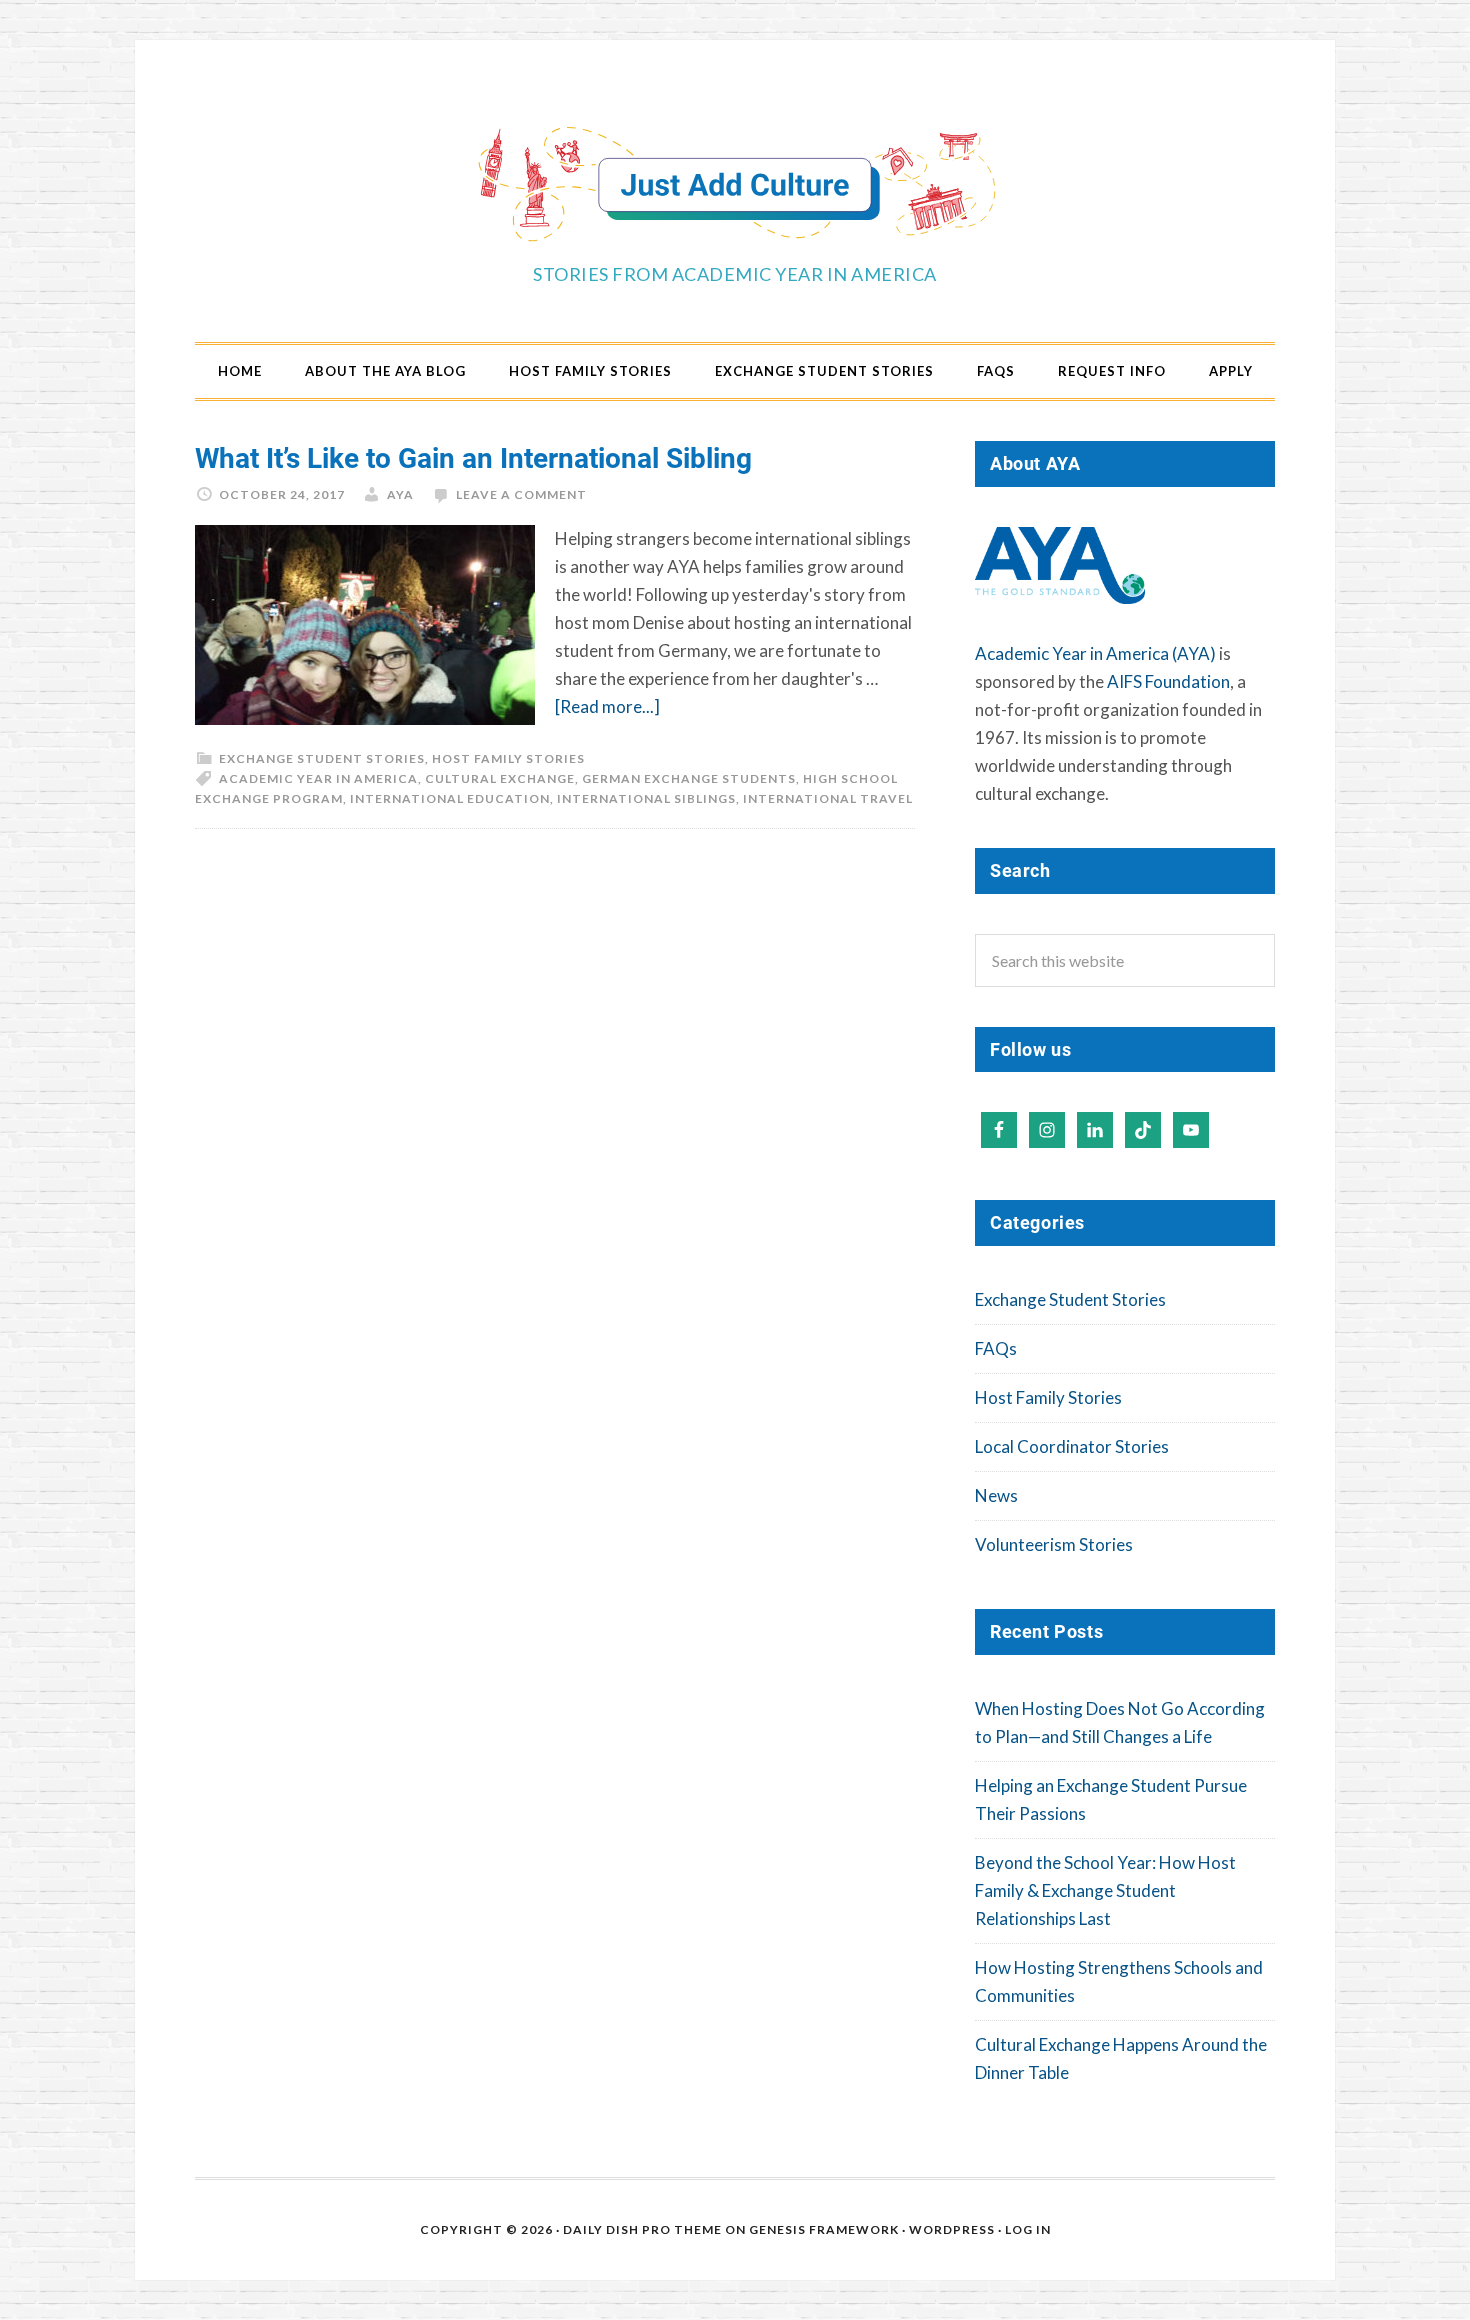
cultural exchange (500, 778)
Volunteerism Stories (1054, 1544)
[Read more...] (607, 706)
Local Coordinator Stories (1072, 1446)
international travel (828, 798)
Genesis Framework (824, 2229)
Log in (1028, 2229)
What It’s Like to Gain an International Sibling (473, 457)
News (996, 1495)
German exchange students (689, 778)
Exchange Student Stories (322, 758)
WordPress (952, 2229)
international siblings (646, 798)
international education (450, 798)
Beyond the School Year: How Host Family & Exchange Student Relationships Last (1105, 1890)
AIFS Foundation (1168, 681)
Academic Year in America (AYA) (1095, 653)
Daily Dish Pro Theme (642, 2229)
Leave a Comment (521, 494)
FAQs (996, 1348)
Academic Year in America (318, 778)
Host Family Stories (508, 758)
